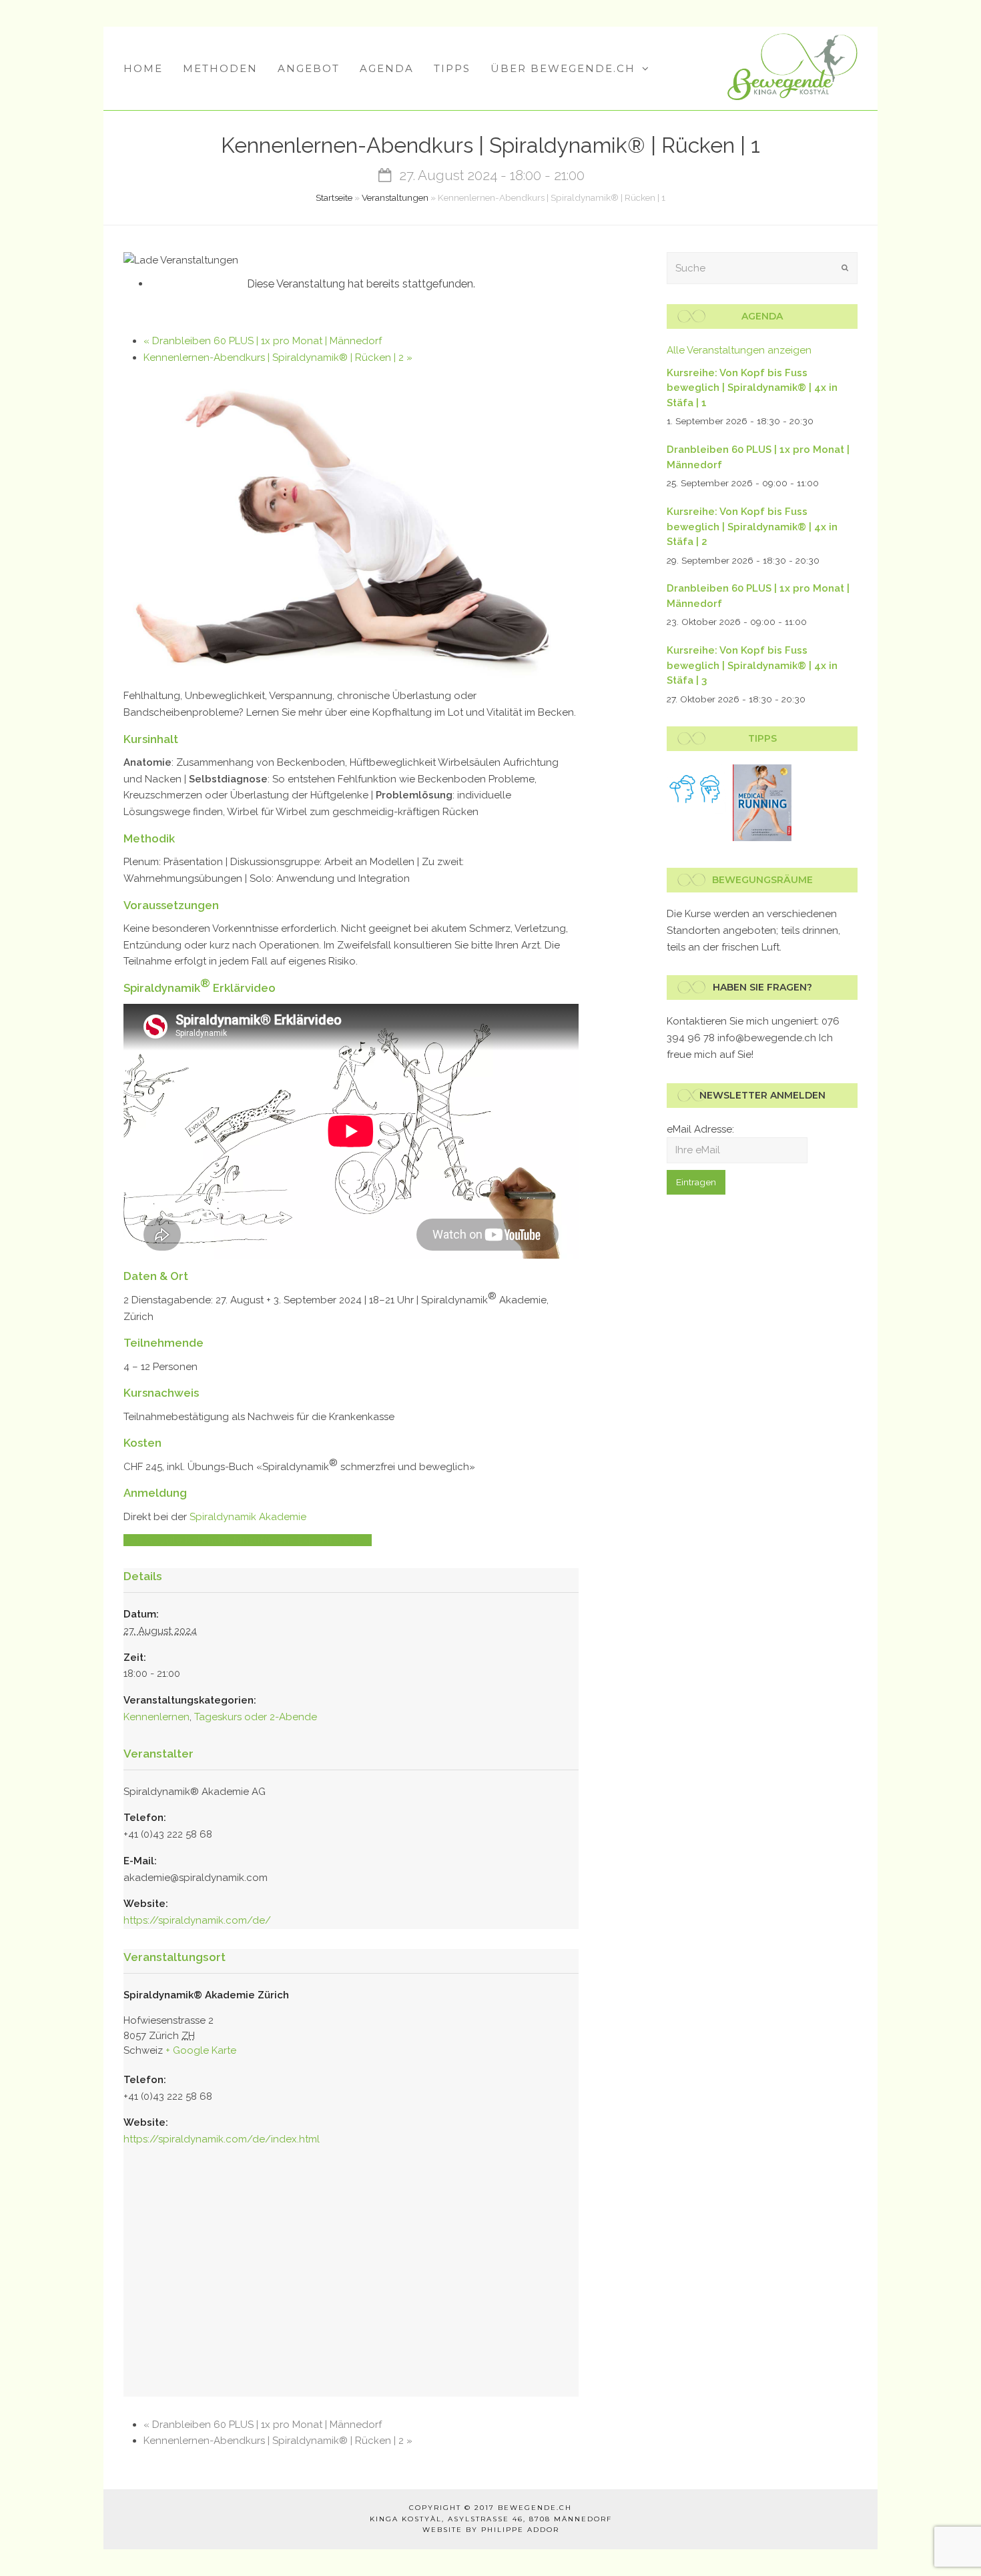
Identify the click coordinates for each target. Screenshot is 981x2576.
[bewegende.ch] (792, 66)
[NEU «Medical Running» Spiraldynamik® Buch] (762, 803)
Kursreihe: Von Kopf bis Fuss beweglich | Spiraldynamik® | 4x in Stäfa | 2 (752, 527)
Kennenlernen (156, 1717)
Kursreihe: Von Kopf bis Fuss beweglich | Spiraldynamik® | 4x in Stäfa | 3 (752, 665)
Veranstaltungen (395, 197)
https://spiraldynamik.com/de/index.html (222, 2139)
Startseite (334, 197)
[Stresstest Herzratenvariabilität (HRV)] (696, 789)
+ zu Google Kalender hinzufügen (207, 1540)
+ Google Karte (201, 2050)
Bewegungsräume (762, 880)
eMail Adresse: (700, 1129)
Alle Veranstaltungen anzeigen (739, 350)
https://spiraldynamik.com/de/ (197, 1920)
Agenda (762, 316)
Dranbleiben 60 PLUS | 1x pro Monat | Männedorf (263, 341)
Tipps (762, 738)
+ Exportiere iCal (331, 1540)
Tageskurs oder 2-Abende (256, 1717)
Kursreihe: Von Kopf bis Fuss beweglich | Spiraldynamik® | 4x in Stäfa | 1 (752, 388)
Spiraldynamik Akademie (248, 1517)
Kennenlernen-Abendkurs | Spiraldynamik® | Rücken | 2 (278, 358)
